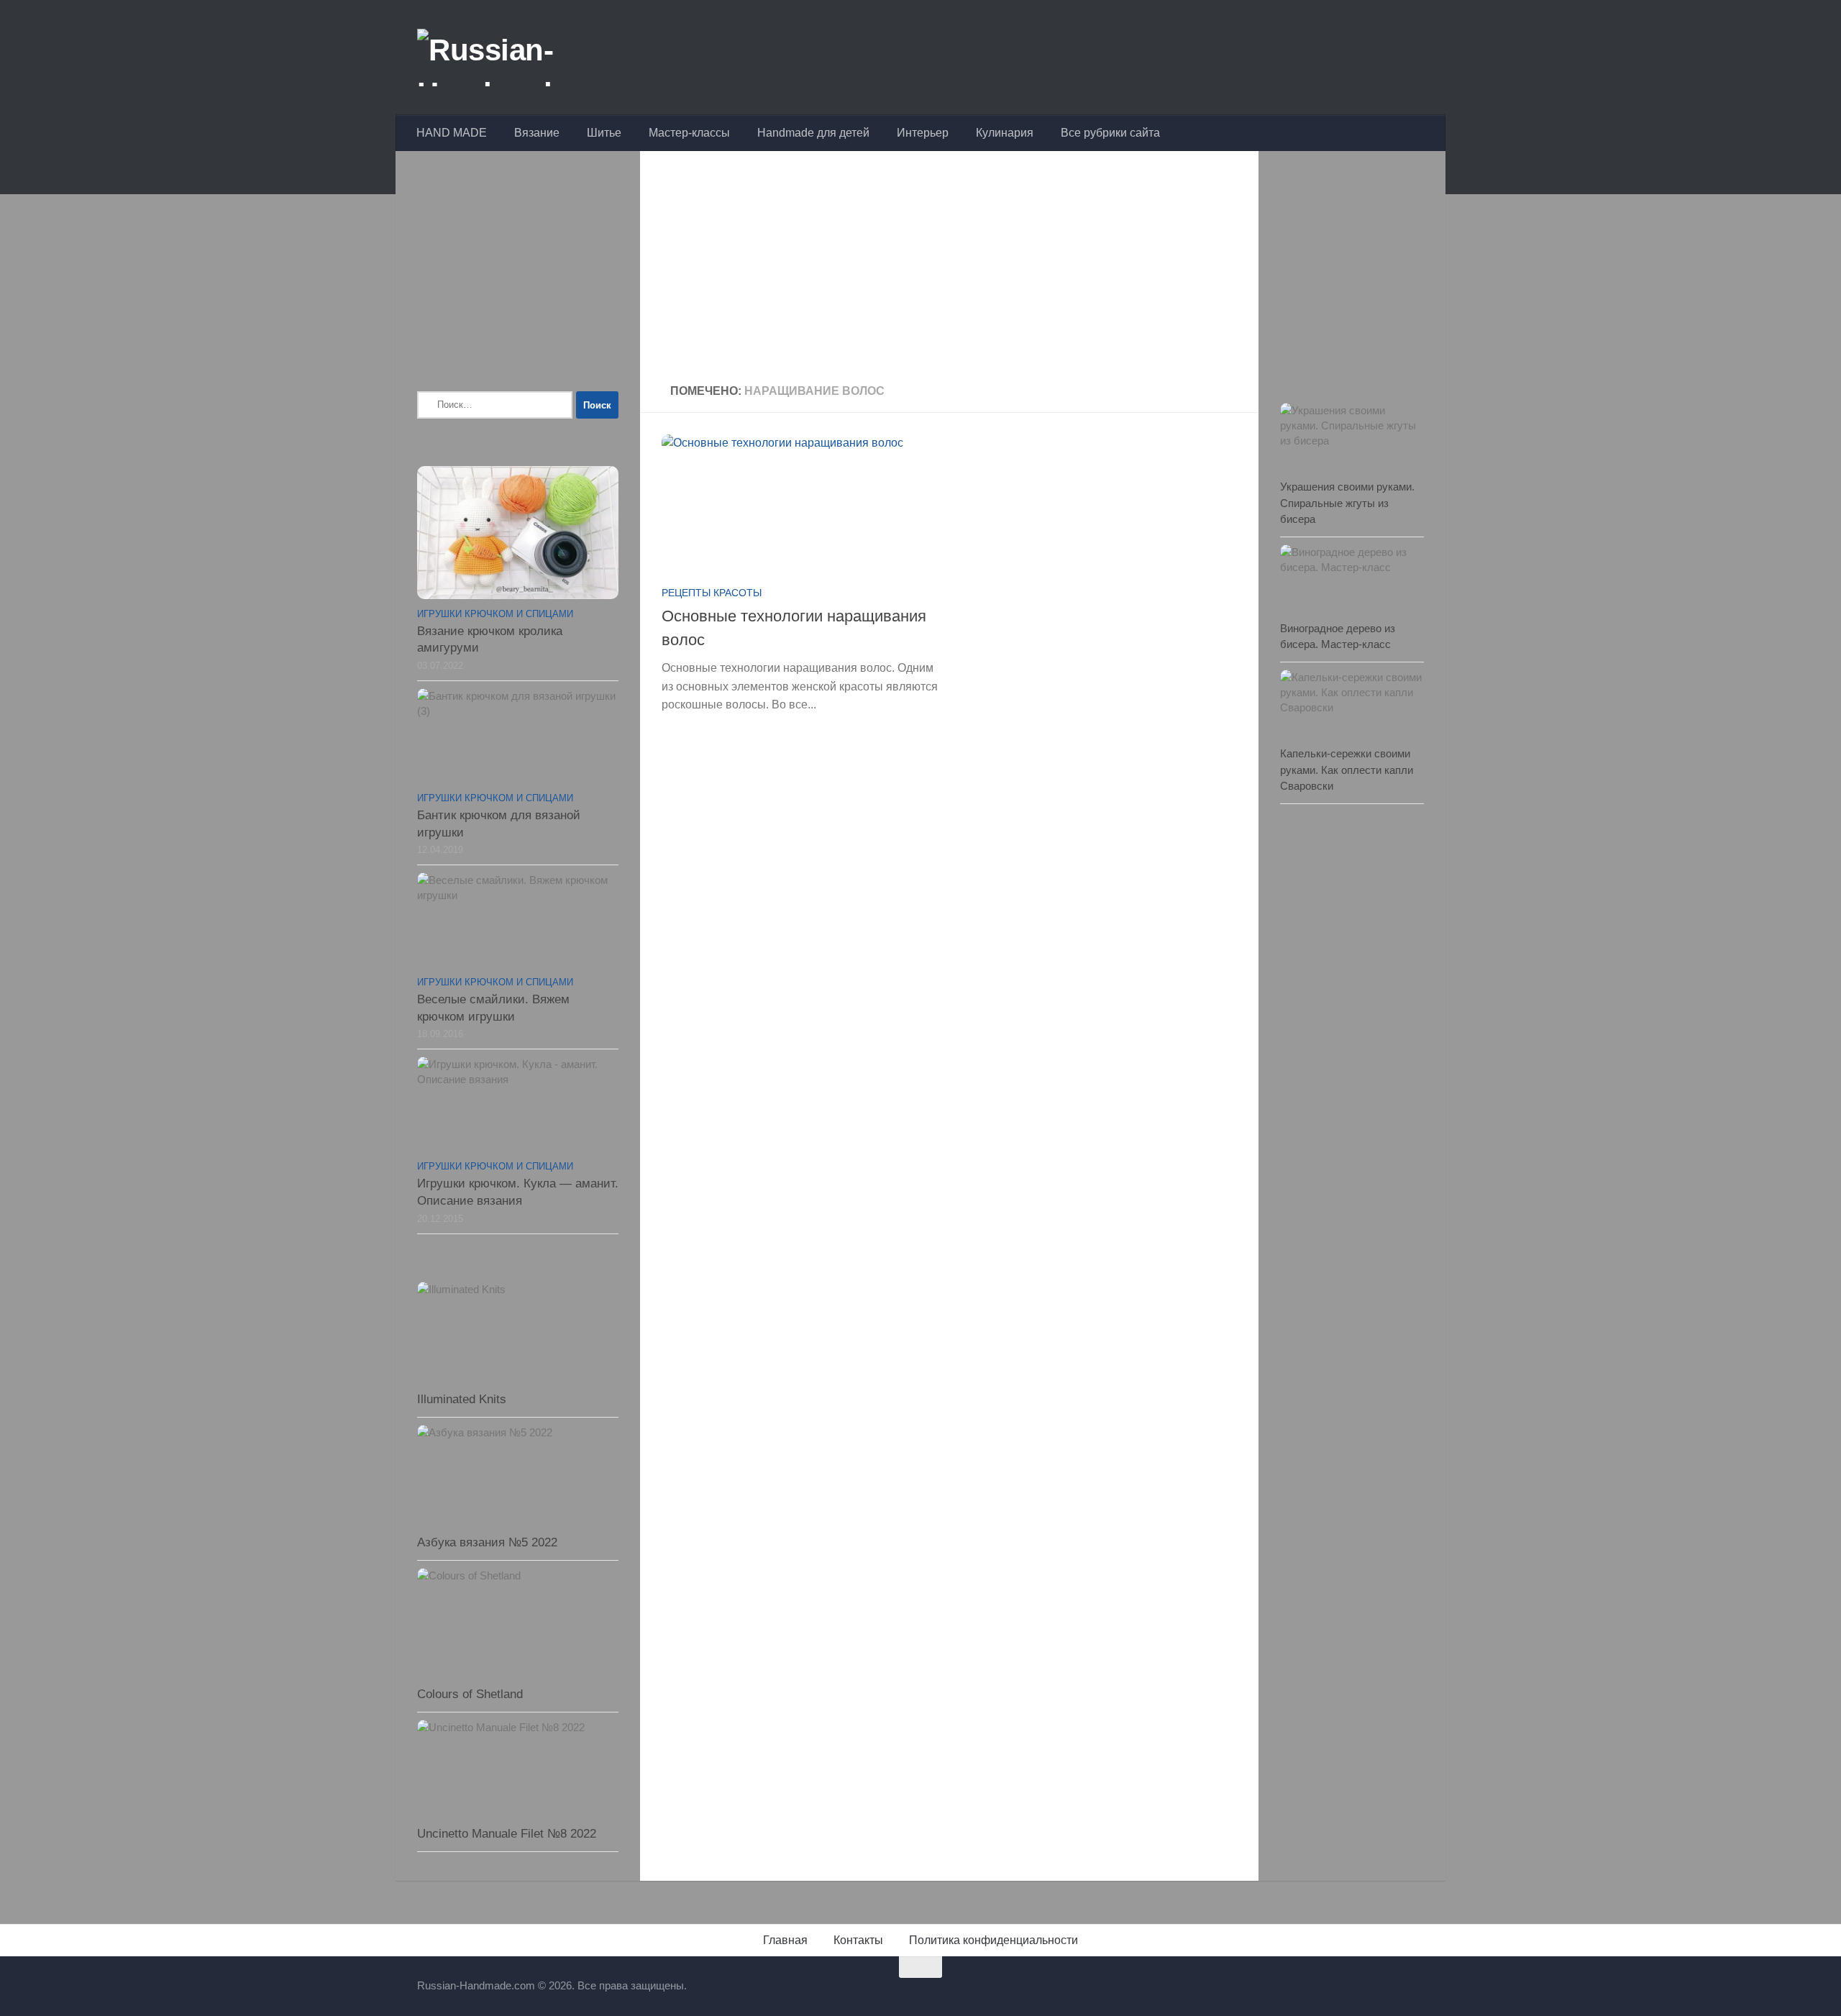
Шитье (604, 133)
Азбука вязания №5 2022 (487, 1542)
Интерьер (923, 133)
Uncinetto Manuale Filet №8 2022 (507, 1834)
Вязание (537, 133)
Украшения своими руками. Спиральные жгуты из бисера (1347, 503)
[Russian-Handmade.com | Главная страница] (528, 58)
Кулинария (1005, 133)
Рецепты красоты (712, 593)
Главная (785, 1940)
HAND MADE (452, 133)
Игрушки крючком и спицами (495, 614)
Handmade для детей (813, 133)
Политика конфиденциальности (993, 1940)
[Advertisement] (949, 269)
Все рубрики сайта (1110, 133)
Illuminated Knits (462, 1399)
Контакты (858, 1940)
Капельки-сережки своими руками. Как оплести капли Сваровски (1347, 770)
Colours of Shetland (470, 1694)
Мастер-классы (689, 133)
